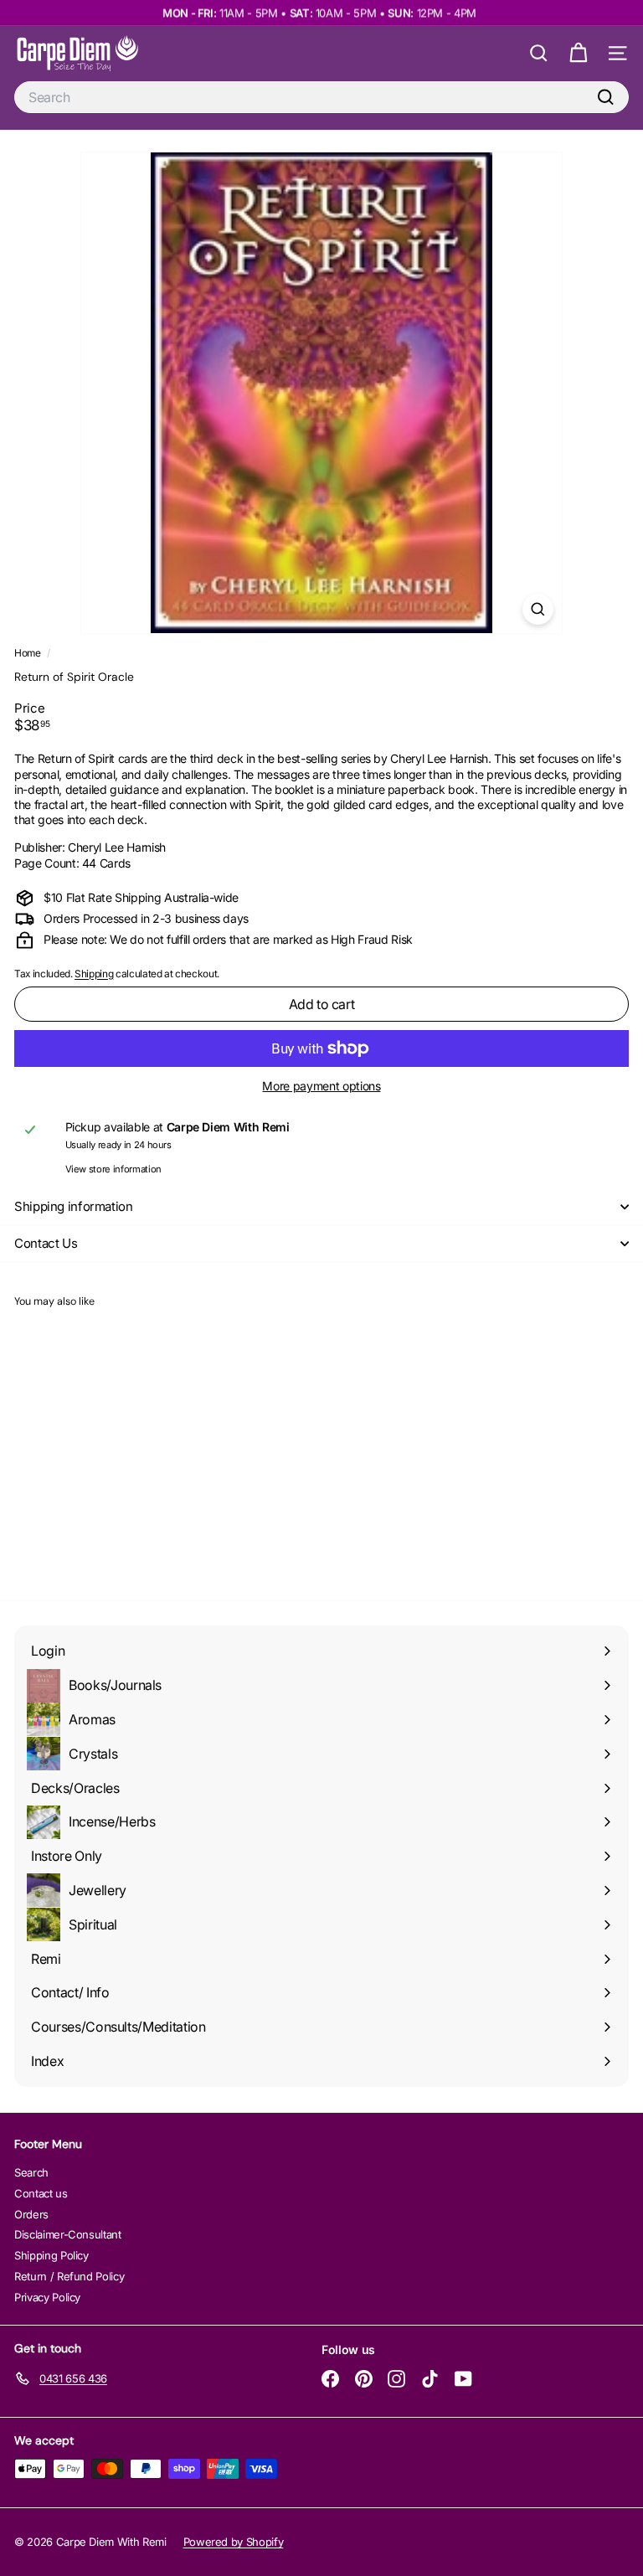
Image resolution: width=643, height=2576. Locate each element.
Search (31, 2172)
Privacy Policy (47, 2297)
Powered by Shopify (234, 2542)
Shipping (94, 974)
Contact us (41, 2193)
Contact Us (46, 1243)
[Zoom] (538, 609)
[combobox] (321, 98)
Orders (31, 2214)
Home (28, 653)
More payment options (321, 1086)
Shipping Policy (51, 2255)
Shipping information (74, 1206)
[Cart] (578, 53)
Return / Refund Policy (69, 2276)
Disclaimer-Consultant (68, 2234)
